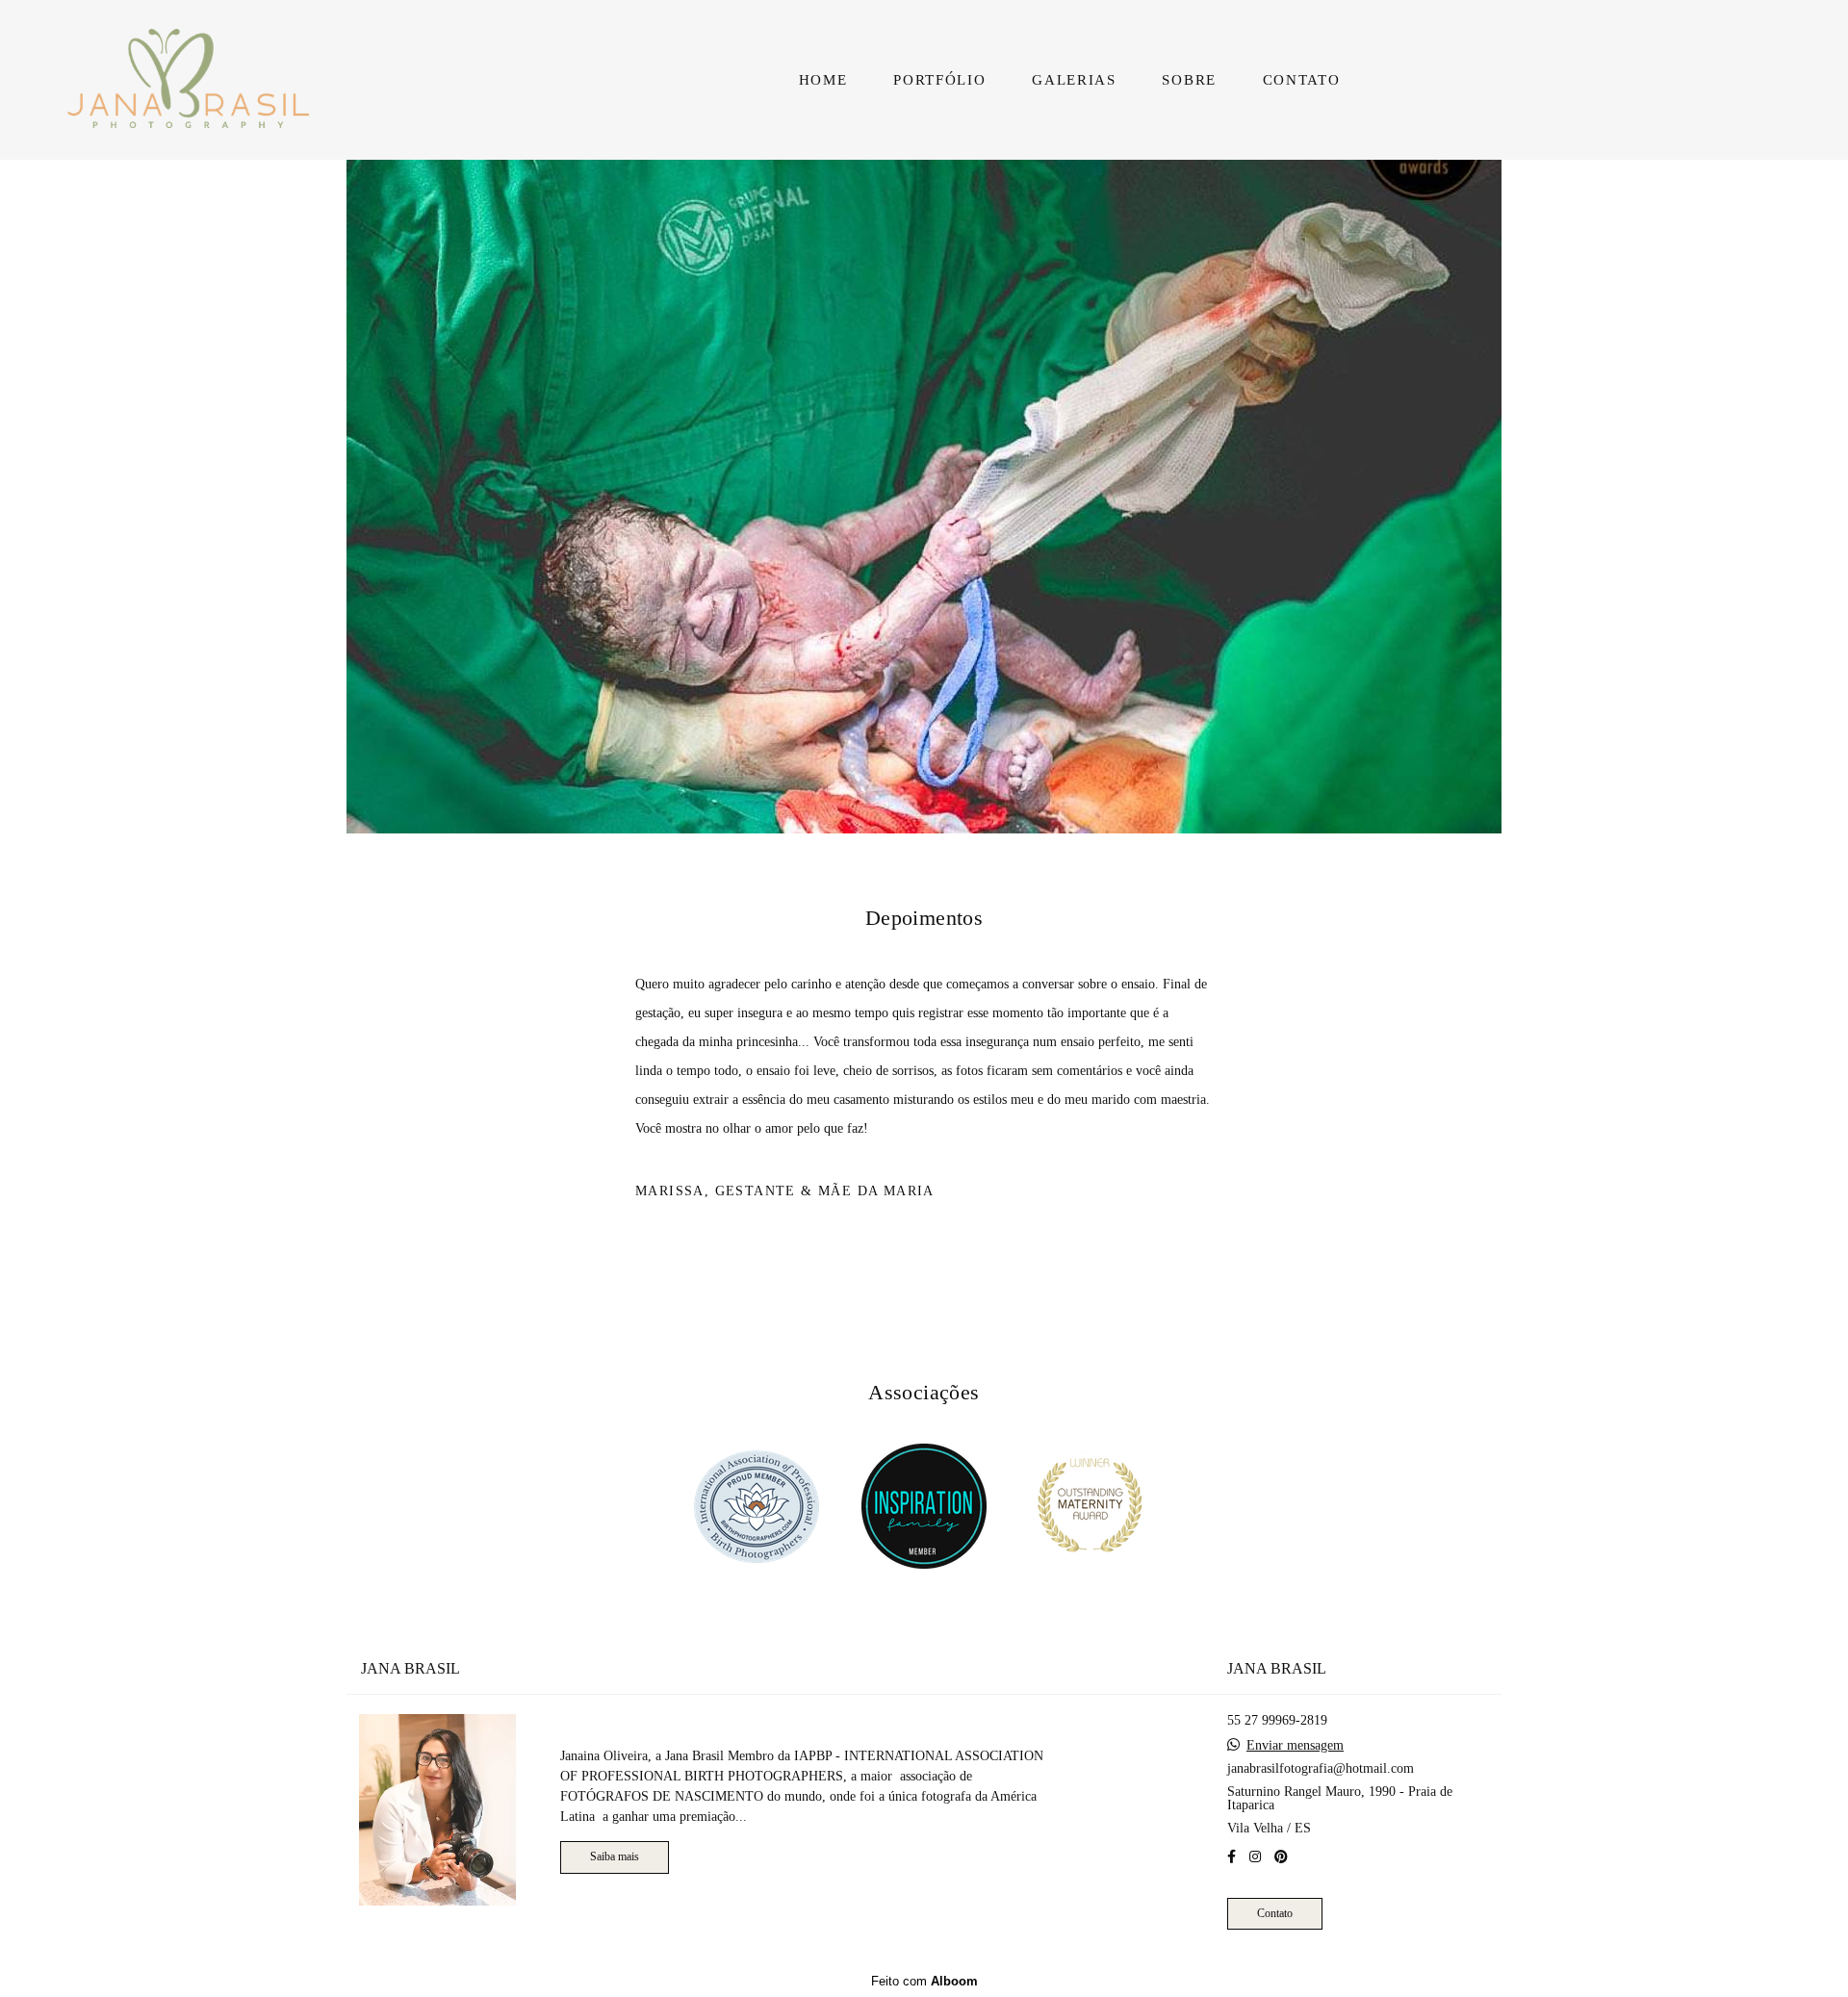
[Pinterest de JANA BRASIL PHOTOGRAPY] (1281, 1856)
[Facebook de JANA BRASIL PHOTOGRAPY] (1232, 1856)
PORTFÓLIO (939, 80)
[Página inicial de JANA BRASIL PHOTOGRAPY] (213, 80)
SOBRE (1189, 80)
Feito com (924, 1981)
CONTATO (1302, 80)
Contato (1275, 1913)
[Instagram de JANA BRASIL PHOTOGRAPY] (1255, 1856)
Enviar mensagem (1295, 1745)
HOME (823, 80)
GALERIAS (1074, 80)
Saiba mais (615, 1857)
